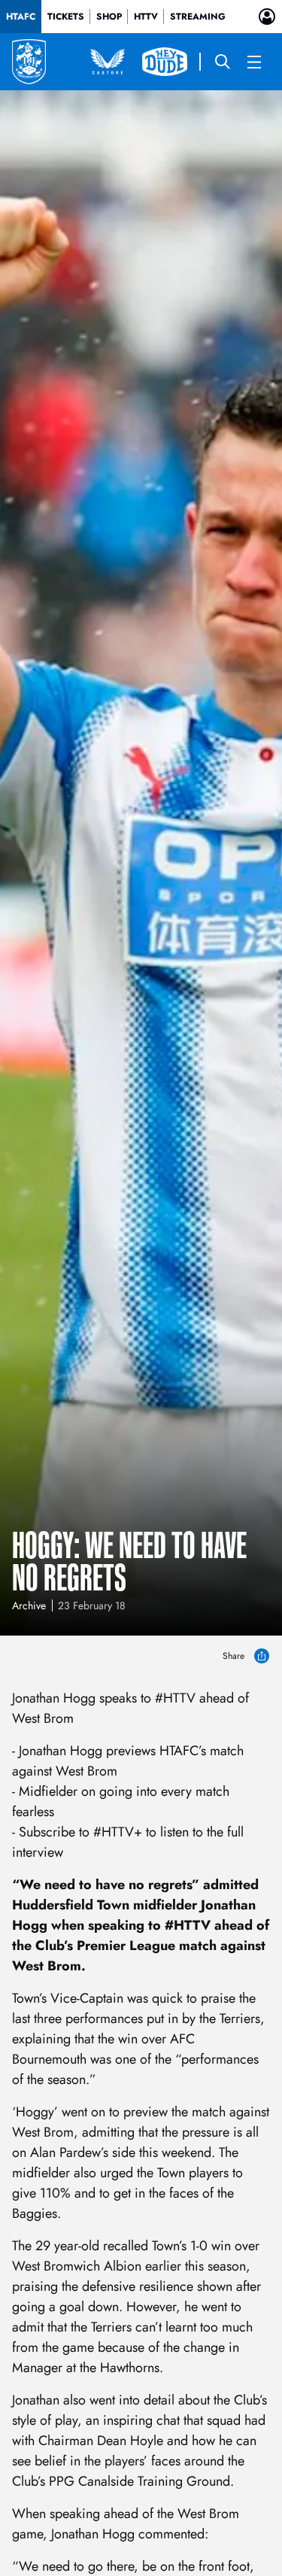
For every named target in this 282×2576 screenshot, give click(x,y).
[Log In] (267, 17)
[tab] (21, 17)
